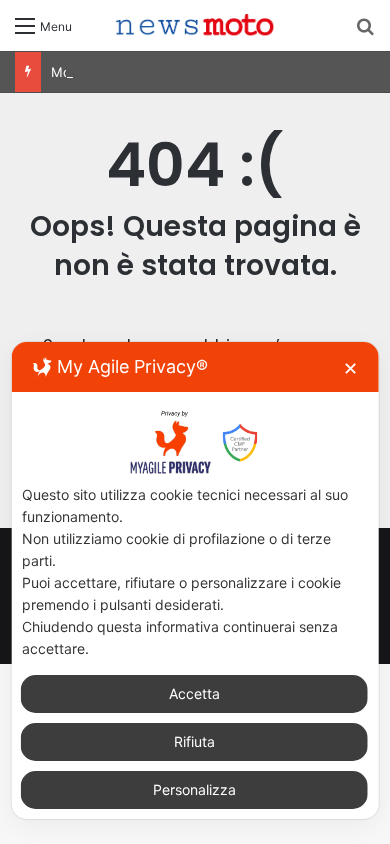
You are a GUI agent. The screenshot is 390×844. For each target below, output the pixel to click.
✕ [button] (350, 368)
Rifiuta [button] (194, 741)
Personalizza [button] (194, 789)
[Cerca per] (365, 32)
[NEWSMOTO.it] (195, 25)
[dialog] (195, 580)
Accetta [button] (194, 693)
